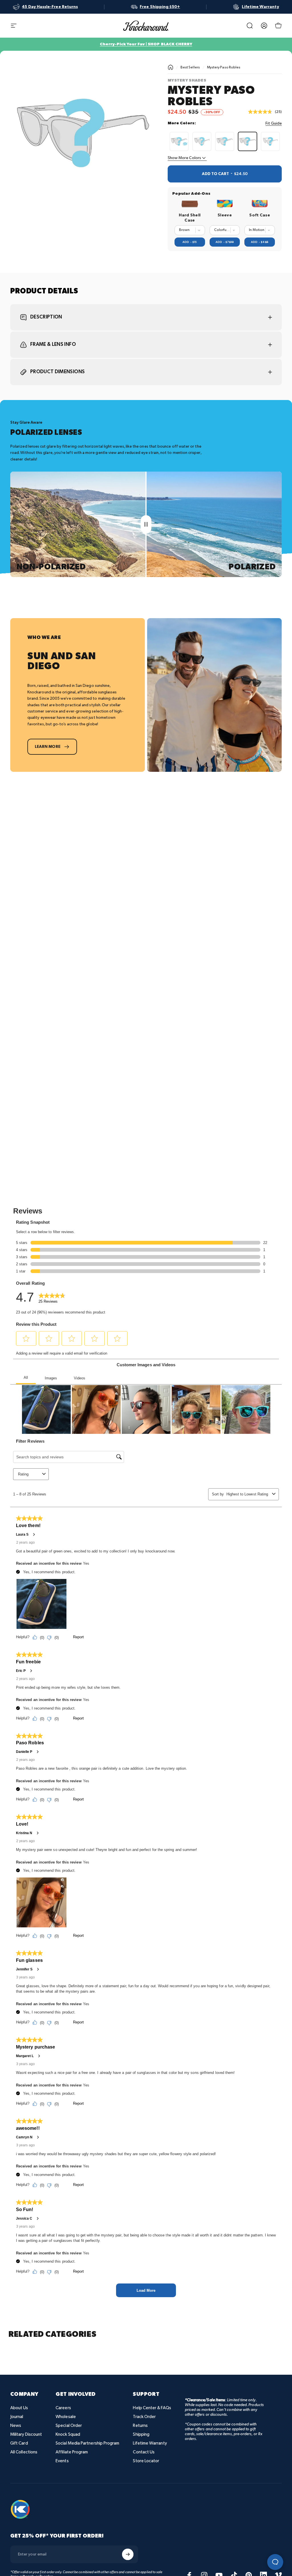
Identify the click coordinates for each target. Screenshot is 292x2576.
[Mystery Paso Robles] (248, 141)
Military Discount (26, 2434)
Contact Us (144, 2452)
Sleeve (225, 215)
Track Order (144, 2417)
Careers (63, 2408)
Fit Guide (274, 123)
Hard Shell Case (190, 218)
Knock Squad (68, 2434)
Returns (140, 2426)
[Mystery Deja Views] (270, 141)
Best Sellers (190, 67)
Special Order (69, 2426)
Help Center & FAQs (152, 2408)
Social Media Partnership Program (87, 2443)
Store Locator (146, 2461)
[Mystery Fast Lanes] (202, 141)
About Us (19, 2408)
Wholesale (66, 2417)
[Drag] (146, 524)
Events (62, 2461)
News (16, 2426)
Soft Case (260, 215)
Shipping (141, 2434)
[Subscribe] (128, 2554)
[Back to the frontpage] (171, 67)
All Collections (24, 2452)
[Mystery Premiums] (225, 141)
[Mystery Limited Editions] (179, 141)
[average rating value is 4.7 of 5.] (261, 112)
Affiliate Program (72, 2452)
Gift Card (19, 2443)
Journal (17, 2417)
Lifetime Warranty (150, 2443)
